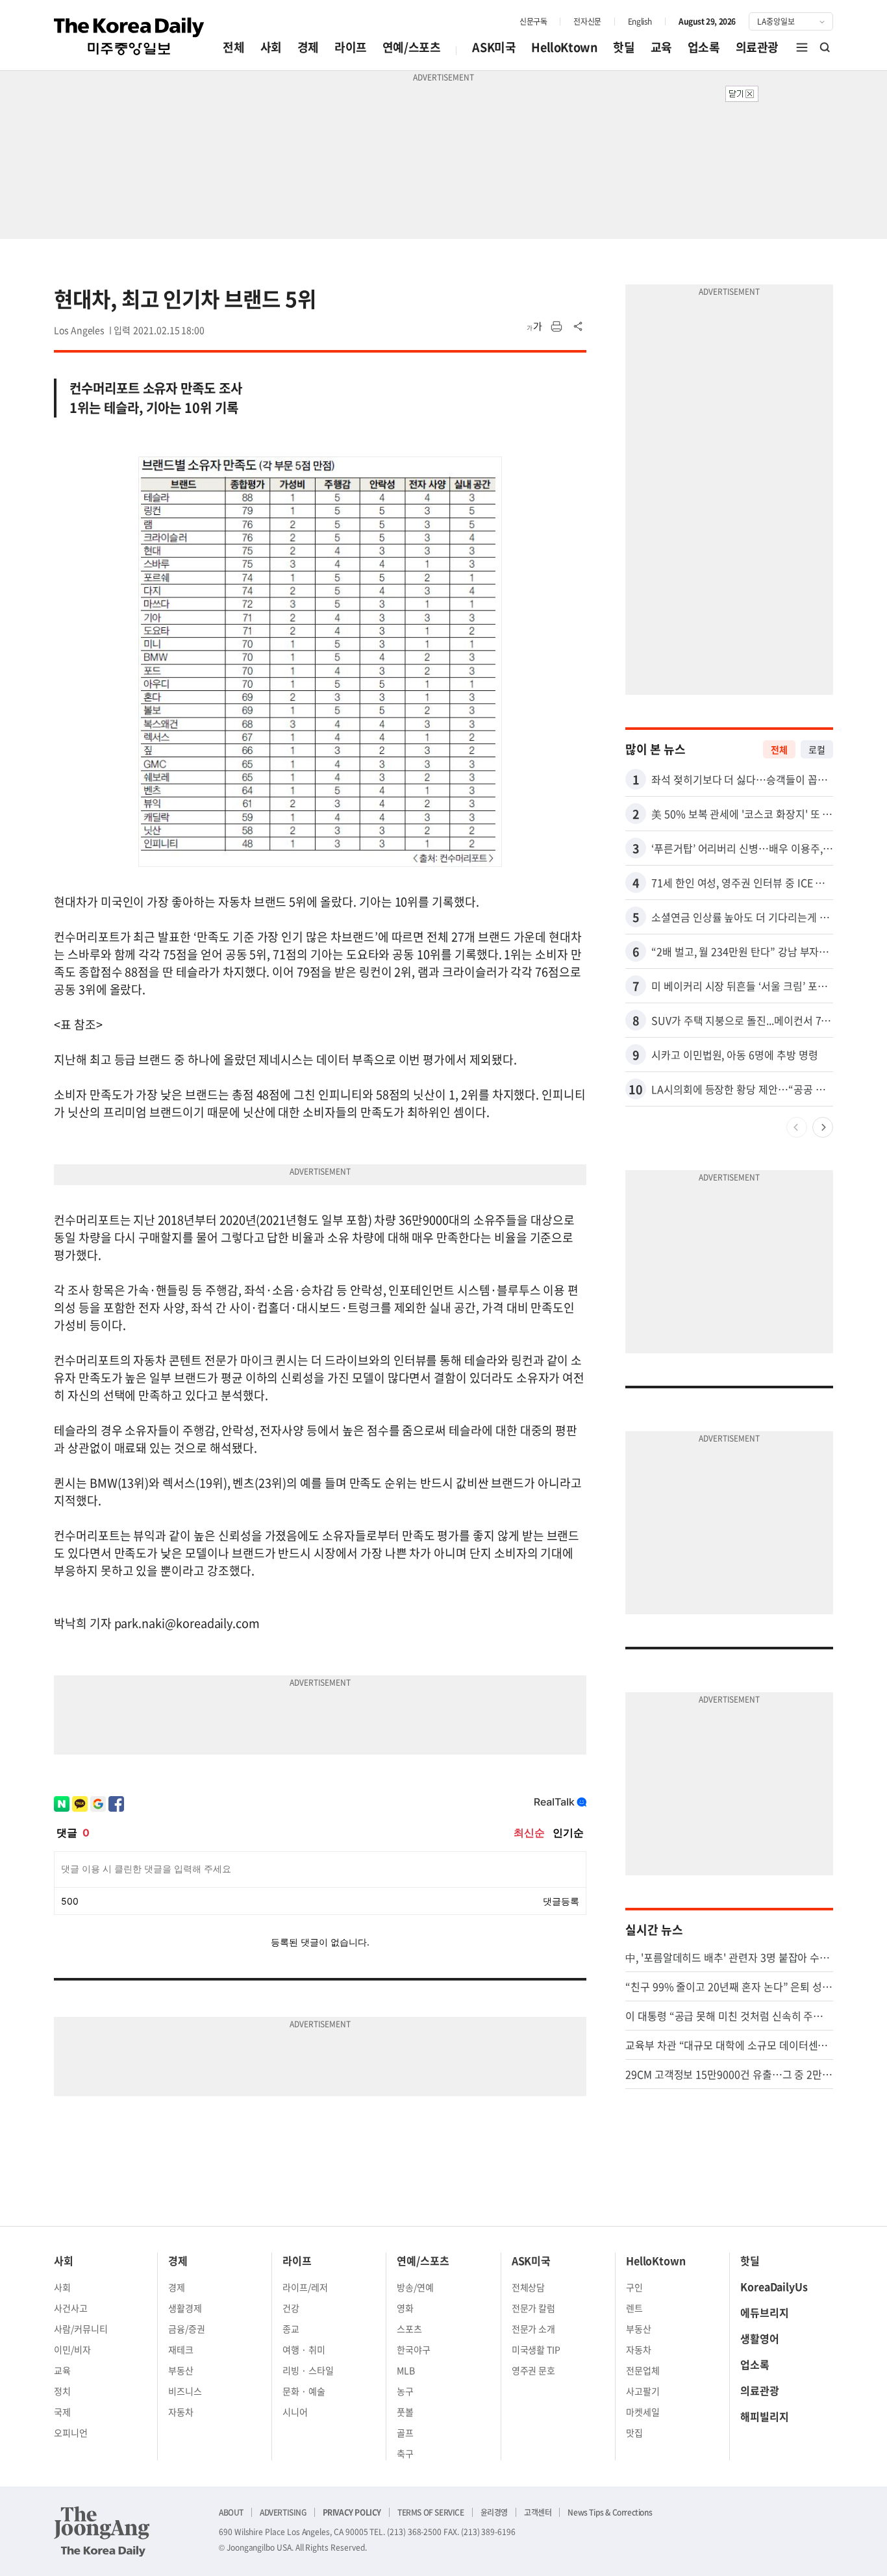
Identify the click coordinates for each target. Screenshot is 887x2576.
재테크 (181, 2349)
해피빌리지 (765, 2416)
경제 (308, 47)
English (640, 21)
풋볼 (405, 2412)
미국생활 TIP (536, 2349)
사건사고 (71, 2308)
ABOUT (231, 2512)
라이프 (351, 47)
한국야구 (414, 2349)
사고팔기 (643, 2391)
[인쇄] (556, 327)
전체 (233, 47)
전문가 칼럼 (534, 2308)
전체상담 (529, 2287)
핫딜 (624, 47)
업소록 (704, 47)
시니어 (295, 2412)
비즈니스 (185, 2391)
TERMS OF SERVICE (431, 2512)
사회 (271, 47)
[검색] (825, 47)
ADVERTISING (283, 2512)
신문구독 (533, 21)
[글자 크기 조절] (534, 327)
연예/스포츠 (412, 47)
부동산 (181, 2370)
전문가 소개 (534, 2329)
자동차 (181, 2412)
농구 (405, 2391)
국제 (62, 2412)
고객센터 (538, 2512)
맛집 (634, 2432)
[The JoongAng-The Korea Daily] (102, 2531)
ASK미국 (494, 47)
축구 (405, 2453)
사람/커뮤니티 (81, 2329)
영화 (405, 2308)
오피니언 (71, 2432)
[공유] (579, 327)
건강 (291, 2308)
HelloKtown (564, 47)
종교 (291, 2329)
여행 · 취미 (304, 2349)
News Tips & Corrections (610, 2512)
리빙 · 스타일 (308, 2370)
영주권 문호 (534, 2370)
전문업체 (643, 2370)
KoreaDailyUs (774, 2286)
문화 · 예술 (304, 2391)
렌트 (634, 2308)
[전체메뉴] (802, 47)
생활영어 (760, 2338)
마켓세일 (643, 2412)
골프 (405, 2432)
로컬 (817, 749)
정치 (62, 2391)
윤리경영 (494, 2512)
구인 (634, 2287)
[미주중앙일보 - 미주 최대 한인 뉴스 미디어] (129, 36)
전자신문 (587, 21)
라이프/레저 (305, 2287)
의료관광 (757, 47)
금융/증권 (187, 2329)
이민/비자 (72, 2349)
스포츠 (409, 2329)
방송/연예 (415, 2287)
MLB (406, 2370)
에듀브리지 (765, 2312)
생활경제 (185, 2308)
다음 (823, 1127)
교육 (661, 47)
